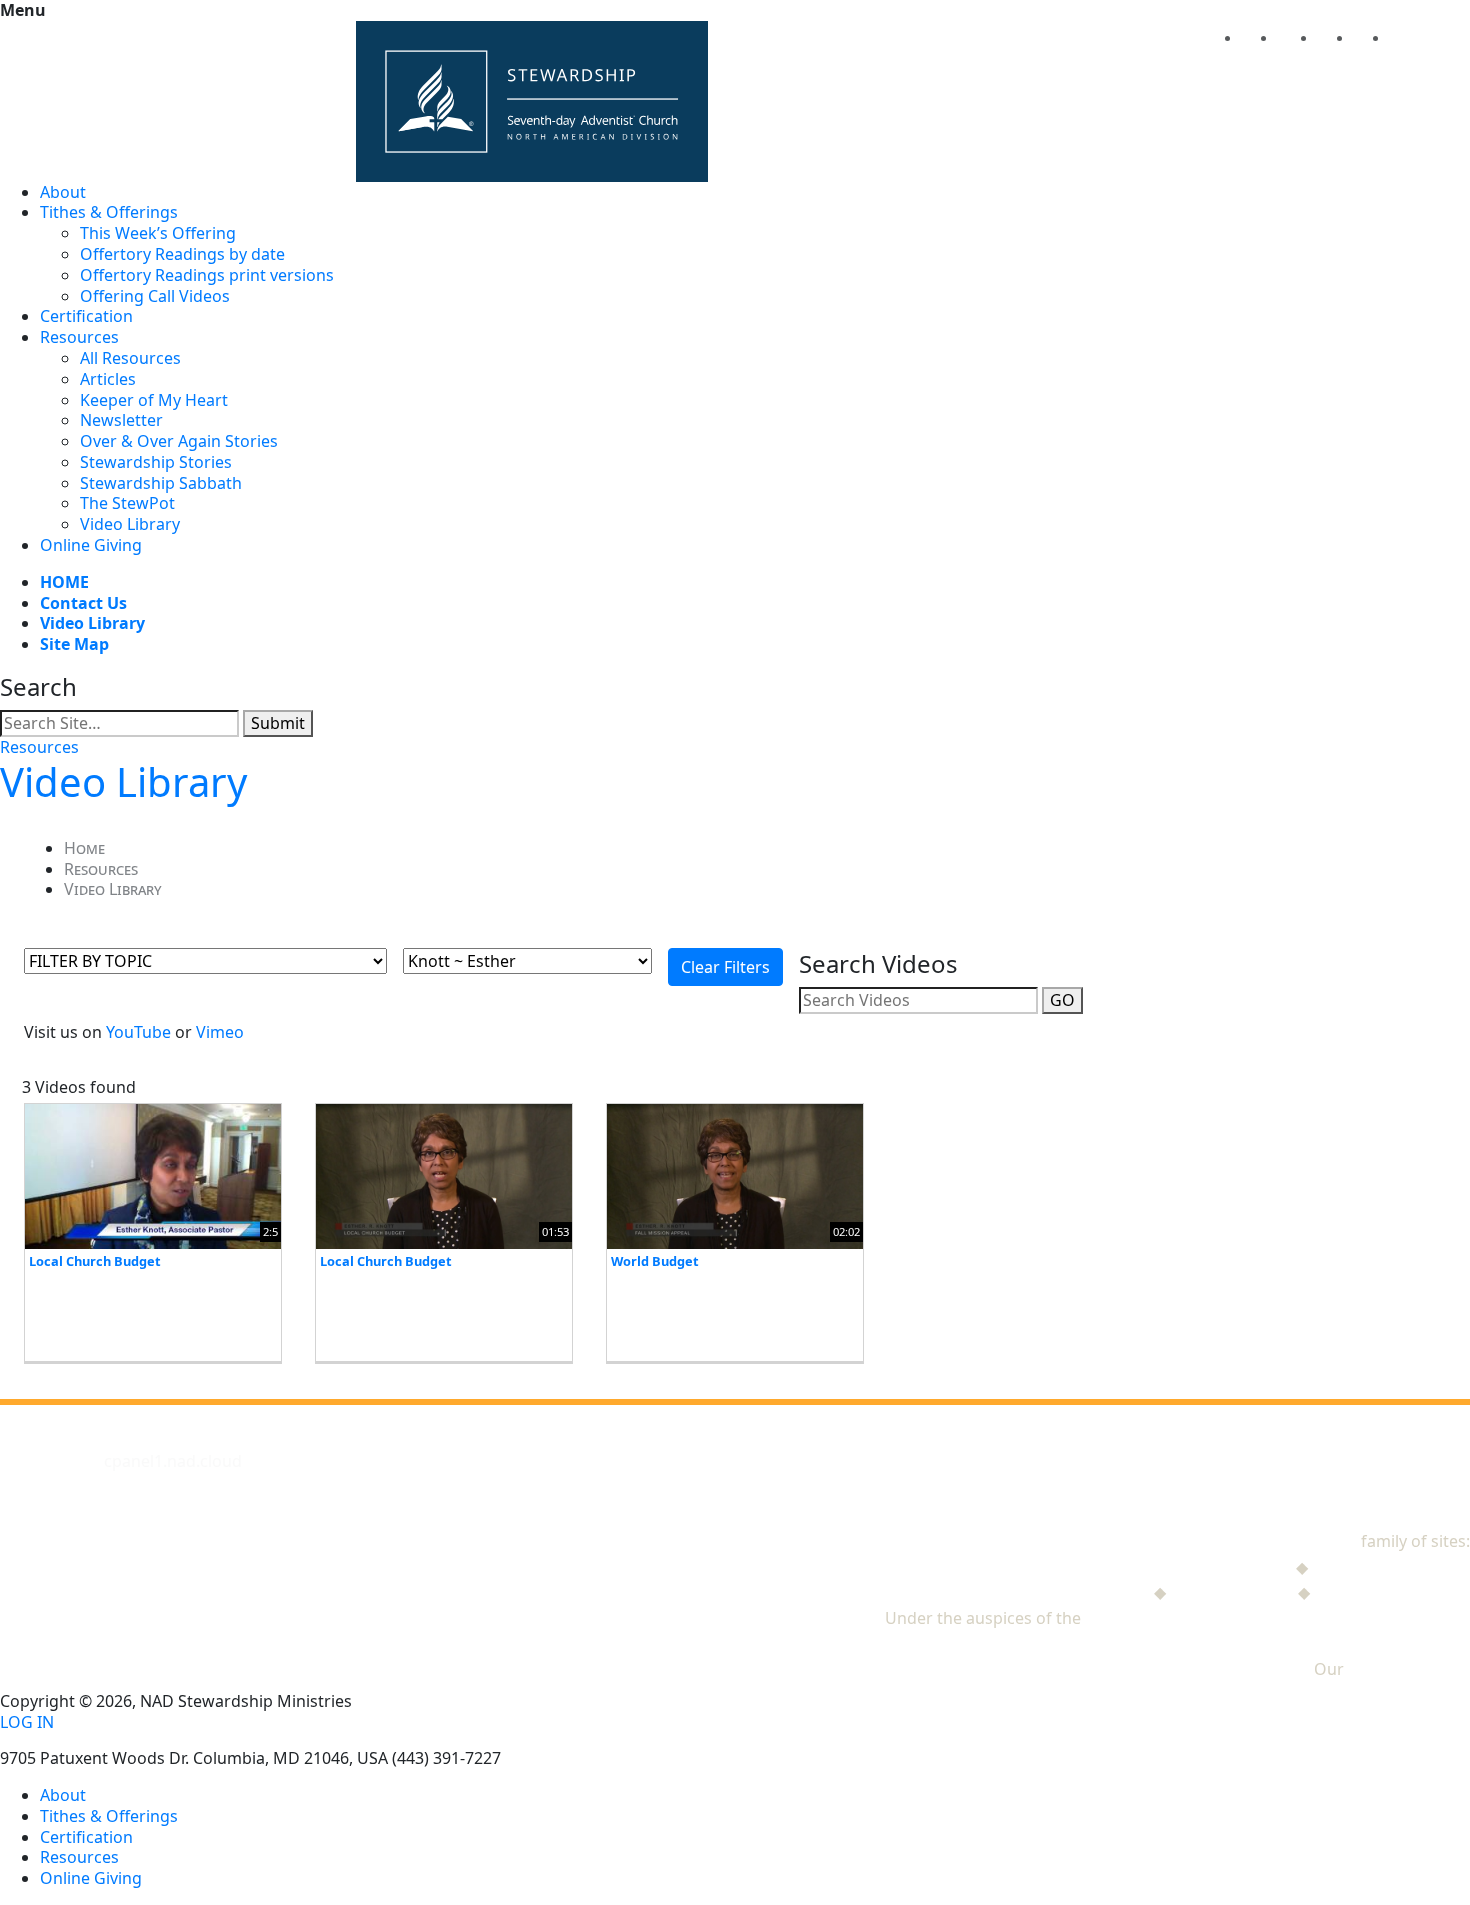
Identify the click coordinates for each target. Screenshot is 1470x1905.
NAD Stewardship (1290, 1541)
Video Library (130, 524)
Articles (108, 379)
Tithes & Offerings (109, 212)
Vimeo (220, 1032)
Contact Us (83, 603)
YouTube (138, 1032)
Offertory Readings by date (182, 254)
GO (1062, 1000)
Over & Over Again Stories (179, 441)
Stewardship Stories (156, 462)
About (63, 192)
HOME (64, 582)
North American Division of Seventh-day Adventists (1277, 1618)
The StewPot (127, 503)
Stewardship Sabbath (161, 483)
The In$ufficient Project (1062, 1592)
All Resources (130, 358)
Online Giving (91, 545)
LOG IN (27, 1722)
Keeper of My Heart (154, 400)
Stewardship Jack (1227, 1567)
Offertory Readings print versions (207, 275)
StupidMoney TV (1232, 1592)
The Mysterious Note (1391, 1567)
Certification (86, 316)
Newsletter (121, 420)
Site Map (74, 644)
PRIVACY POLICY (1409, 1669)
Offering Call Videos (155, 296)
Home (84, 848)
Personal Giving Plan (1392, 1592)
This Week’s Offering (158, 233)
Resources (79, 337)
